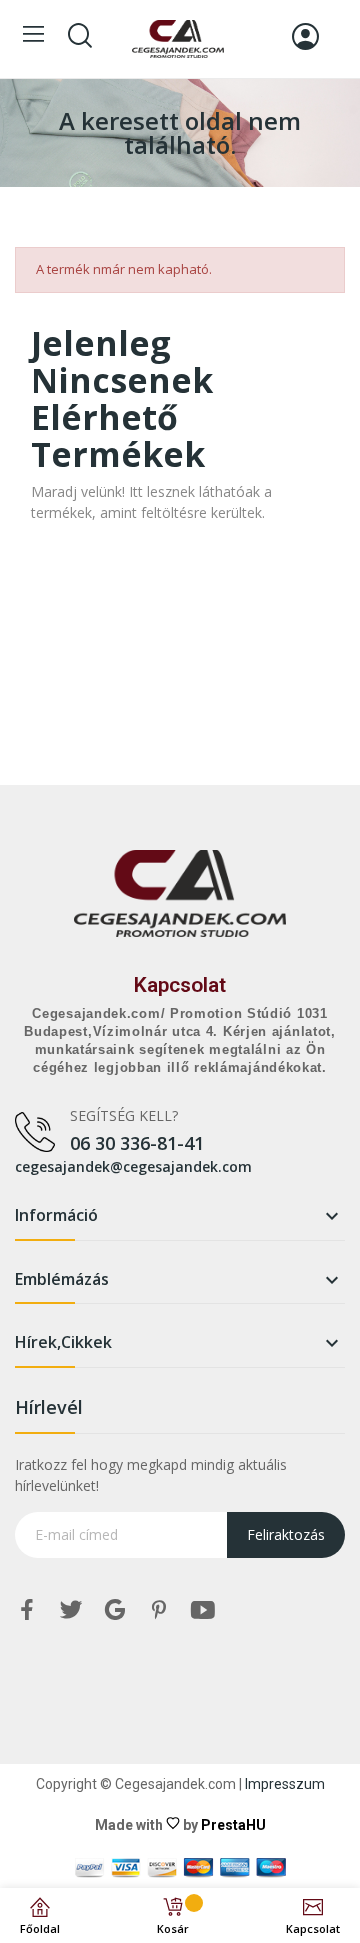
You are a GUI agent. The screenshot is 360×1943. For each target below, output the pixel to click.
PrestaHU (233, 1825)
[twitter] (71, 1610)
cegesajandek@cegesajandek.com (133, 1166)
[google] (115, 1610)
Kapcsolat (180, 985)
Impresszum (285, 1784)
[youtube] (203, 1610)
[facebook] (27, 1610)
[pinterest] (159, 1610)
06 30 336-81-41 (137, 1143)
